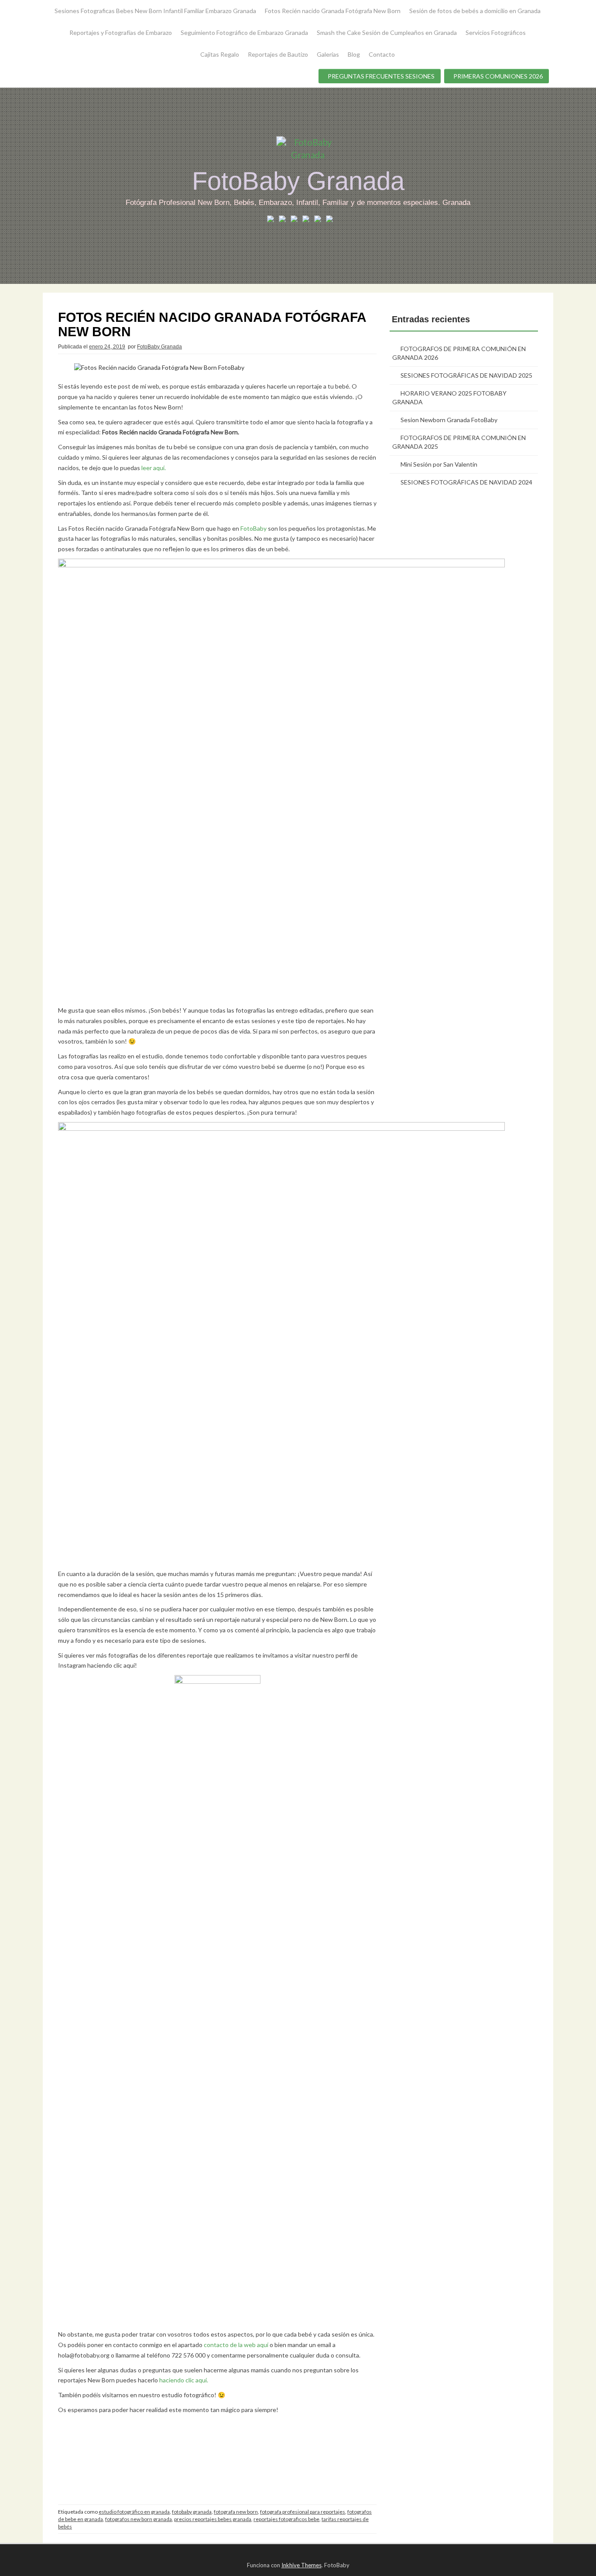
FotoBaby (253, 528)
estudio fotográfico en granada (134, 2512)
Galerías (328, 54)
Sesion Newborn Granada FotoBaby (449, 420)
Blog (354, 54)
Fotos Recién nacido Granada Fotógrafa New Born (333, 11)
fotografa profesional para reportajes (303, 2512)
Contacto (382, 54)
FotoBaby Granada (298, 181)
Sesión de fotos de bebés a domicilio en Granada (475, 11)
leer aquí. (153, 468)
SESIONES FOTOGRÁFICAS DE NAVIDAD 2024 (466, 482)
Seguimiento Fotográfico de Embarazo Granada (244, 32)
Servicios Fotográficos (496, 32)
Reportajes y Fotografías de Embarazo (121, 32)
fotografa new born (236, 2512)
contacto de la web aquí (236, 2345)
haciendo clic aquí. (184, 2380)
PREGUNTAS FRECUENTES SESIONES (381, 76)
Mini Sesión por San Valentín (439, 464)
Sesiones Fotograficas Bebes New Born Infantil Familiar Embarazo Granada (155, 11)
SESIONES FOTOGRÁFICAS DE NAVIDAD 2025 (466, 375)
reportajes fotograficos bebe (286, 2519)
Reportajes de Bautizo (278, 54)
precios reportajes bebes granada (213, 2519)
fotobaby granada (192, 2512)
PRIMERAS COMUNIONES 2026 (498, 76)
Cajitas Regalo (220, 54)
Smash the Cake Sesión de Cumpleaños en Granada (387, 32)
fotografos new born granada (139, 2519)
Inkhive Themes (301, 2565)
